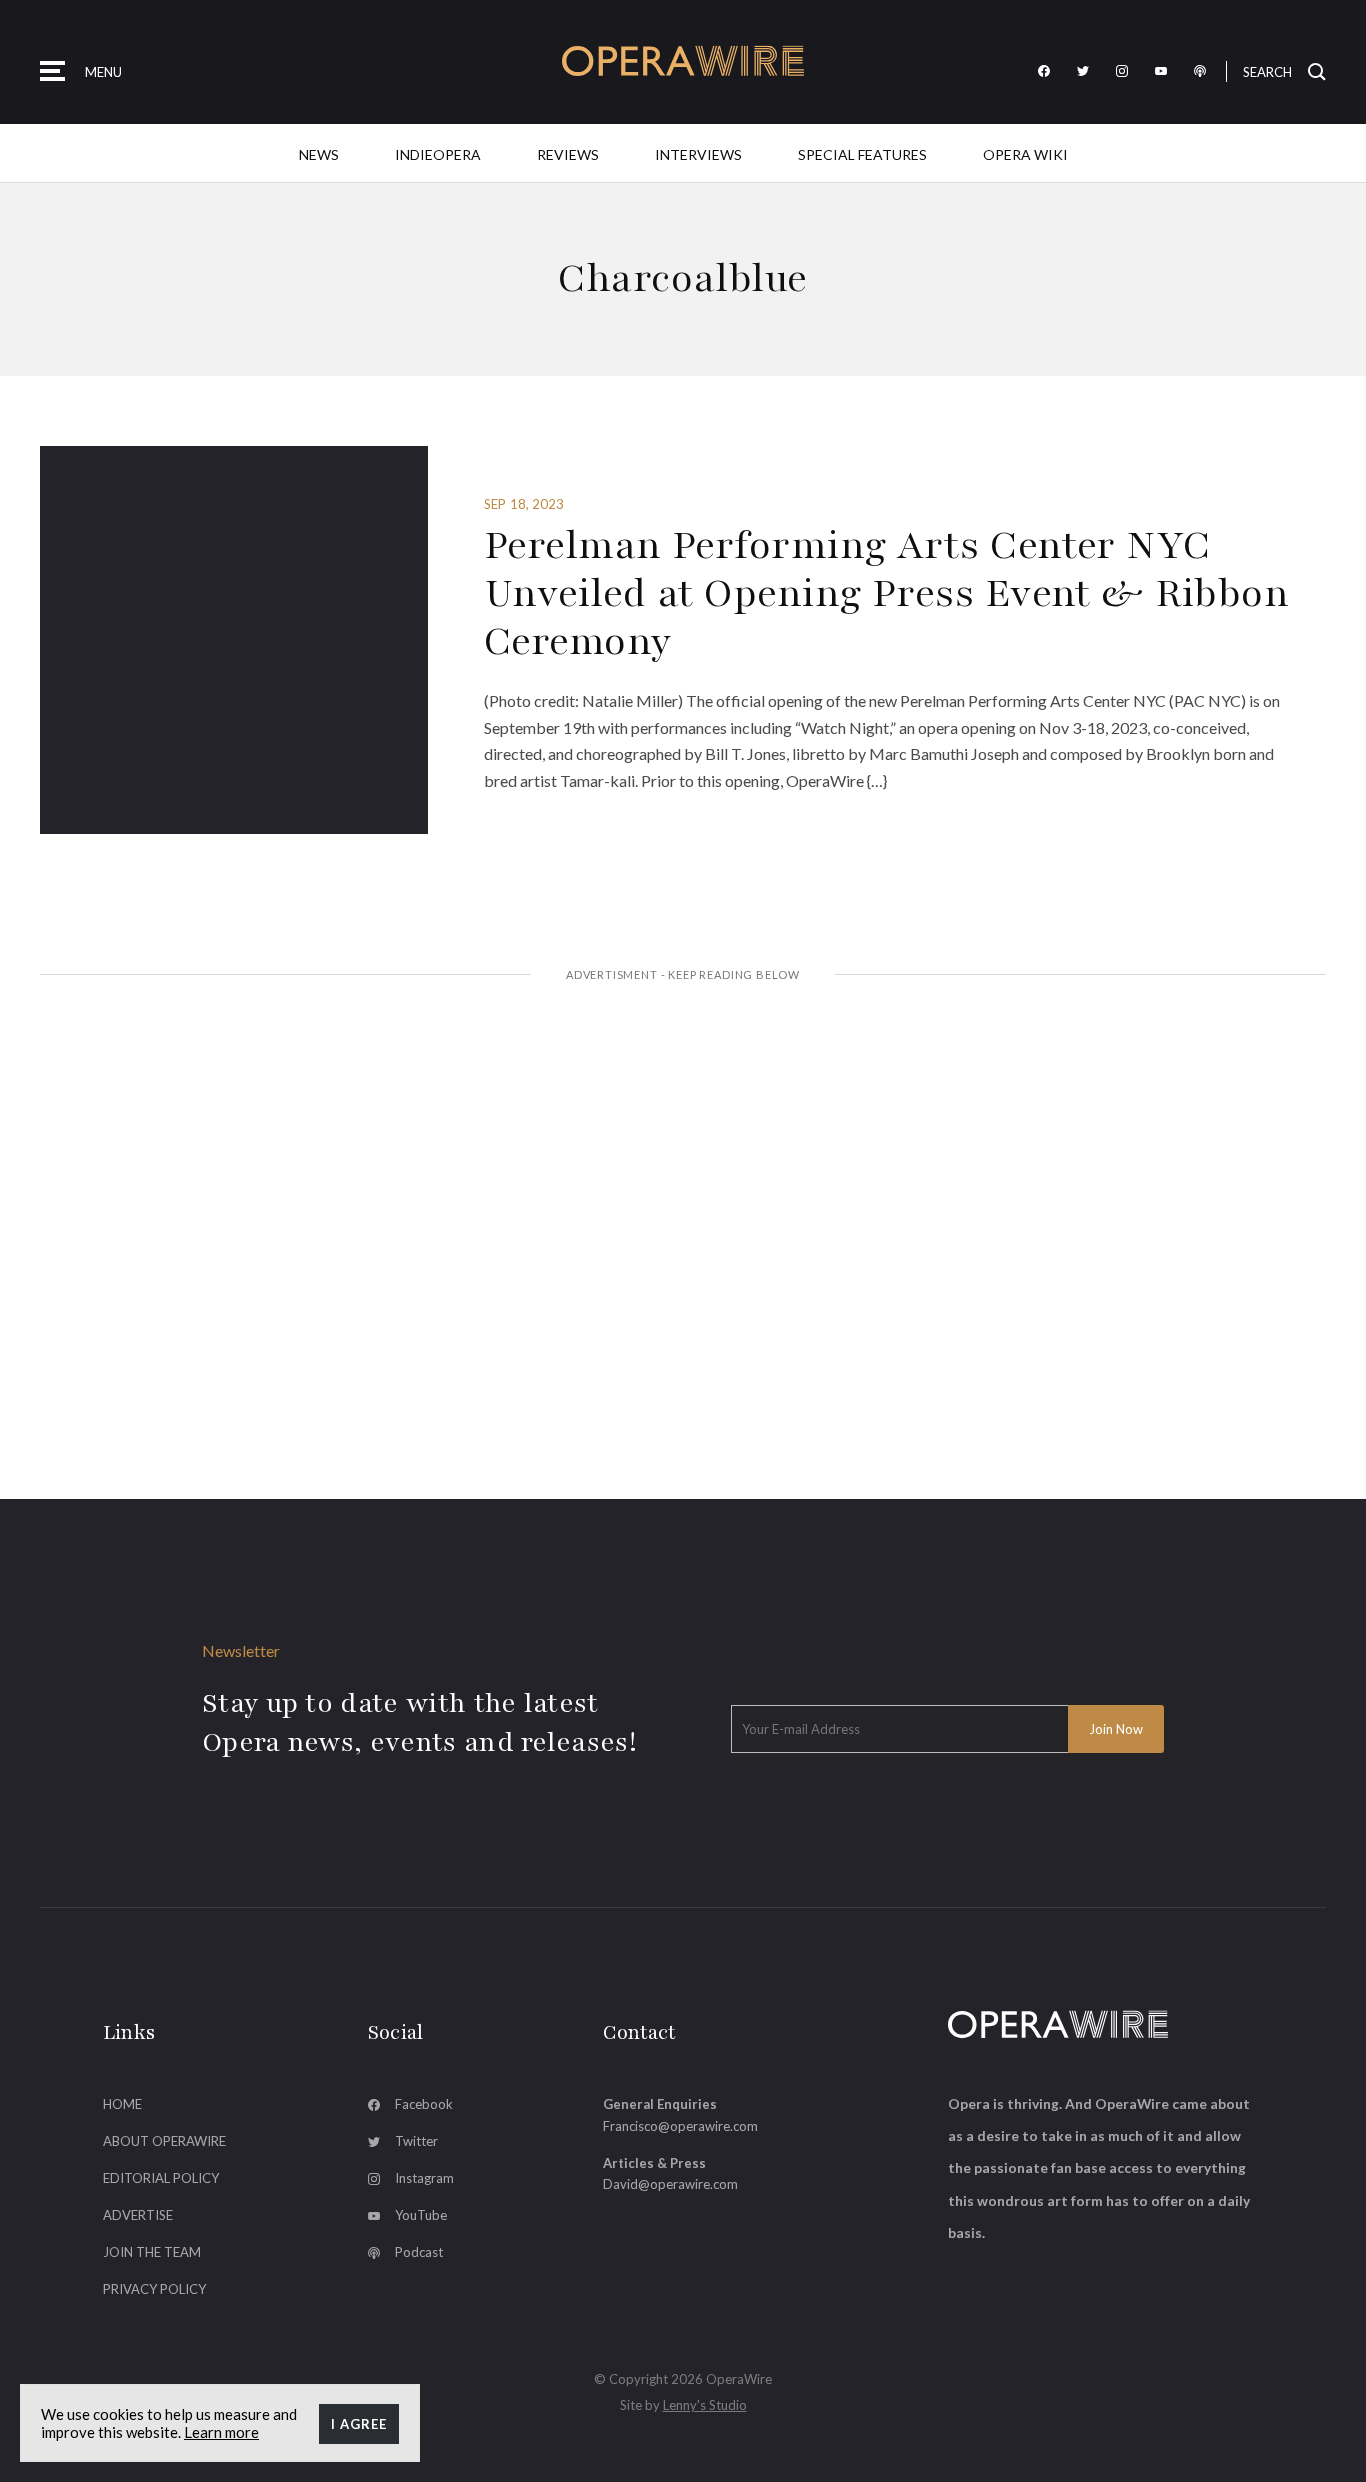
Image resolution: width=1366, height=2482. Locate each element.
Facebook (424, 2104)
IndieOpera (438, 154)
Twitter (416, 2141)
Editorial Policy (161, 2178)
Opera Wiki (1025, 154)
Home (122, 2104)
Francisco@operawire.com (680, 2126)
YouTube (421, 2215)
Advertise (138, 2215)
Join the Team (152, 2252)
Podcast (419, 2252)
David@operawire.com (670, 2184)
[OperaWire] (683, 61)
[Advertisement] (683, 1151)
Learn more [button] (221, 2432)
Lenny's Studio (705, 2405)
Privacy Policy (154, 2289)
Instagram (424, 2178)
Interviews (698, 154)
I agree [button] (359, 2424)
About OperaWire (164, 2141)
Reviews (568, 154)
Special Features (862, 154)
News (319, 154)
